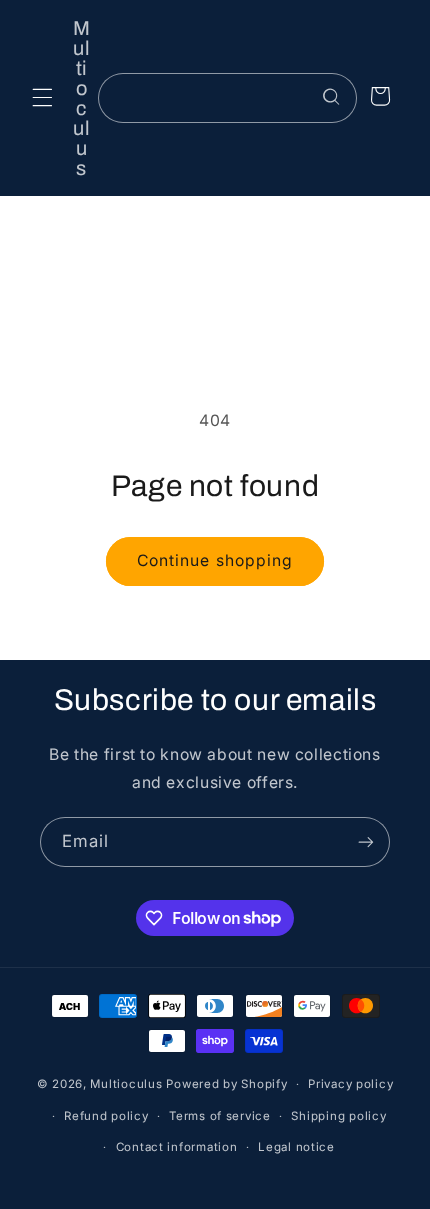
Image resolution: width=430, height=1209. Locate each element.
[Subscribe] (366, 841)
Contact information (177, 1147)
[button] (42, 98)
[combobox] (227, 97)
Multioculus (126, 1084)
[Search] (332, 97)
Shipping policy (338, 1116)
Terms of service (220, 1116)
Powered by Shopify (226, 1084)
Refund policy (106, 1116)
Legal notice (296, 1147)
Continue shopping (215, 560)
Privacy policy (350, 1084)
